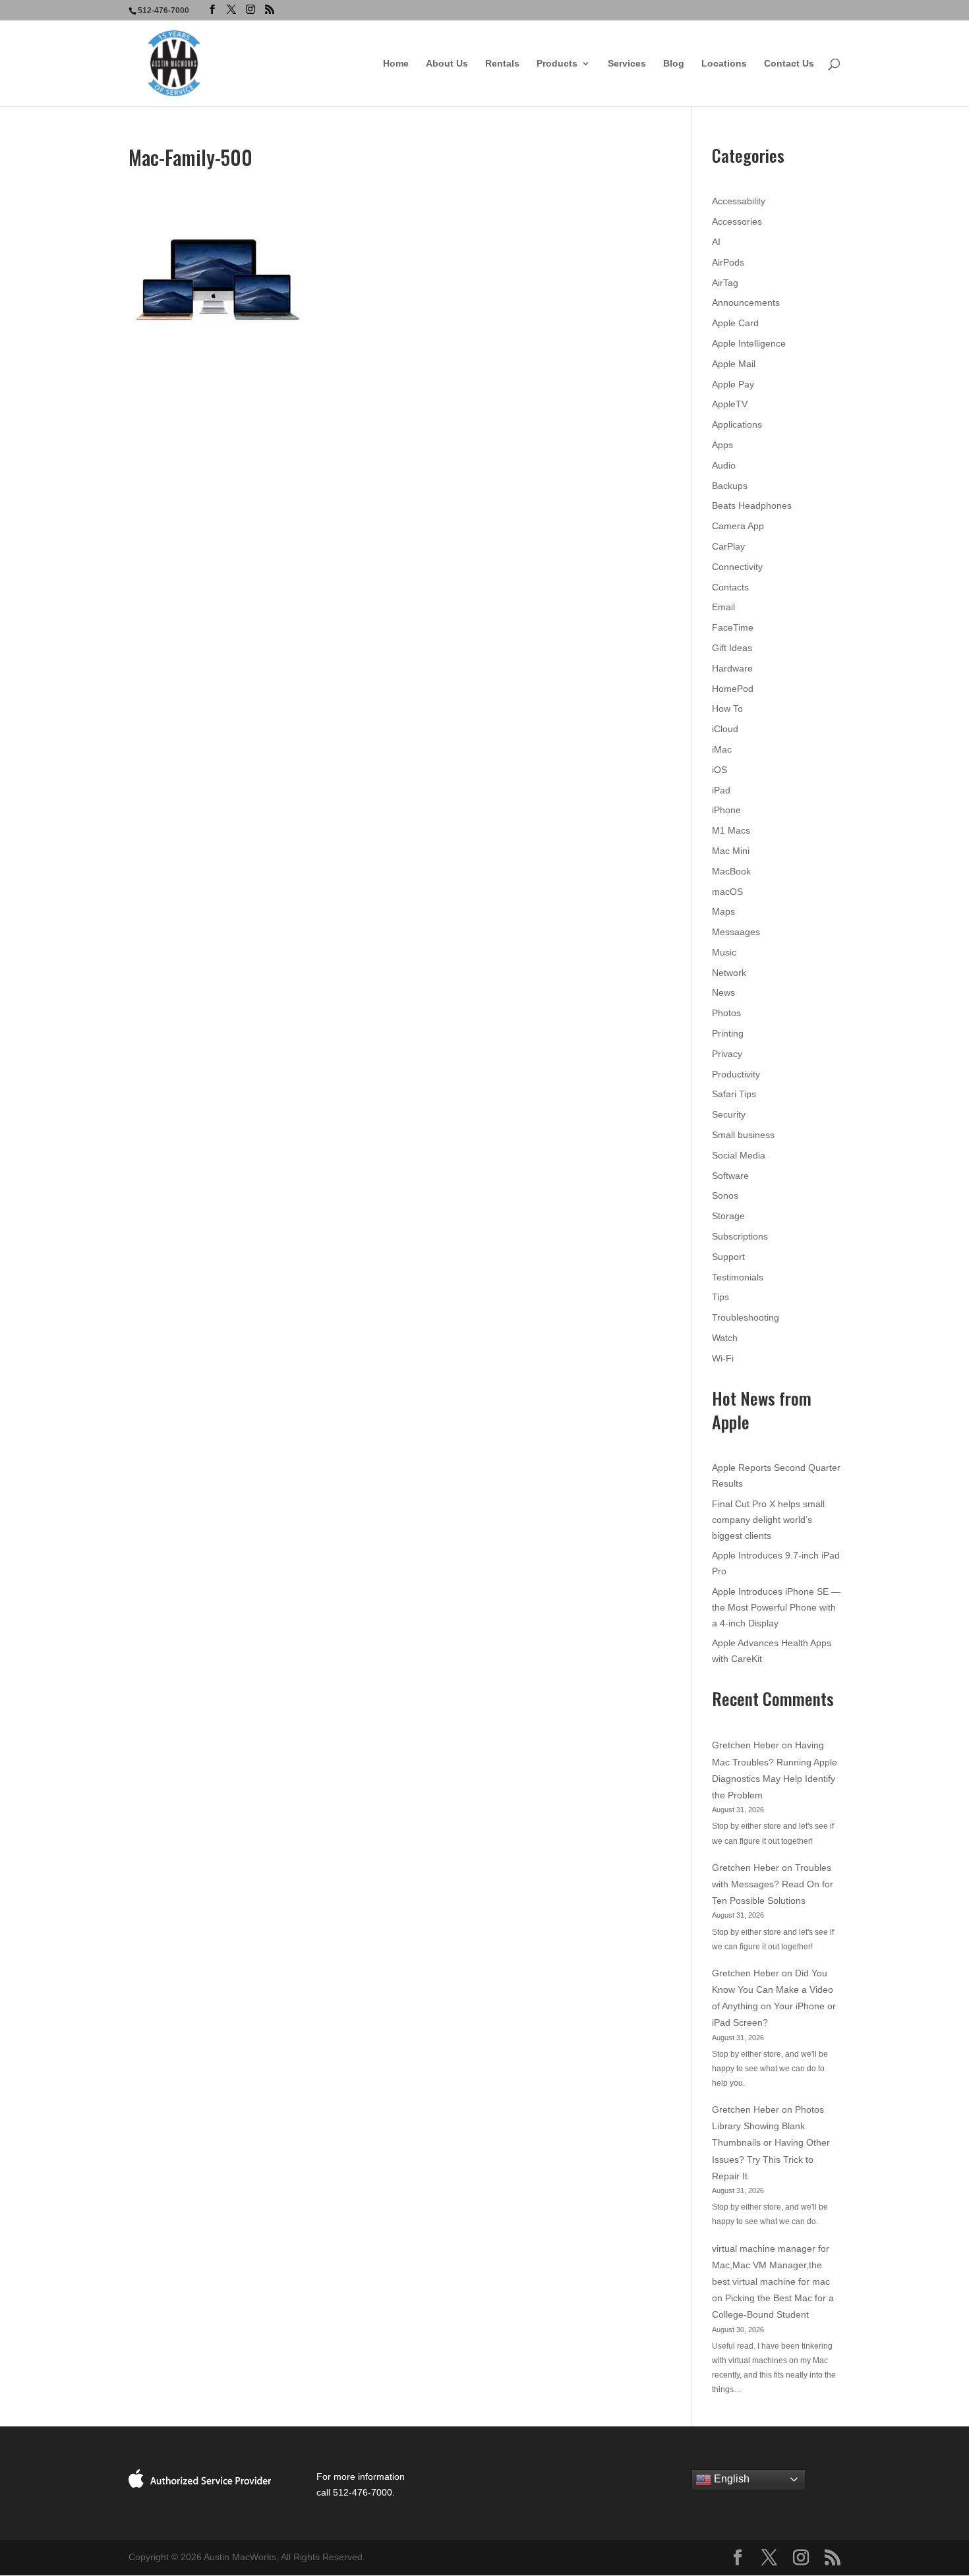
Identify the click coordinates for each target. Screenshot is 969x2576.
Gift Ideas (732, 648)
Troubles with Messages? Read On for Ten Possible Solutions (773, 1884)
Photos (726, 1013)
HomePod (733, 689)
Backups (730, 486)
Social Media (739, 1155)
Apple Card (735, 323)
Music (724, 952)
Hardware (732, 668)
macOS (727, 892)
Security (729, 1114)
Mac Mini (731, 851)
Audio (724, 465)
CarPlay (728, 546)
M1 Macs (731, 830)
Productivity (736, 1074)
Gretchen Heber (746, 1745)
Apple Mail (734, 364)
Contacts (730, 587)
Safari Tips (734, 1094)
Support (728, 1257)
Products (557, 64)
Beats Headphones (752, 505)
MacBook (731, 871)
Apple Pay (733, 384)
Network (729, 973)
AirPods (728, 262)
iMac (722, 749)
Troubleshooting (746, 1317)
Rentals (502, 64)
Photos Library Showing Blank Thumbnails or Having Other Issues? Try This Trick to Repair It (771, 2143)
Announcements (746, 302)
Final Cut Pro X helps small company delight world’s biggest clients (768, 1520)
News (723, 992)
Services (627, 64)
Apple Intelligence (749, 343)
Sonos (725, 1195)
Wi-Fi (723, 1358)
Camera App (738, 526)
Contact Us (789, 64)
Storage (728, 1216)
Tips (720, 1297)
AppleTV (730, 404)
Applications (737, 424)
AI (716, 242)
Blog (674, 64)
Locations (724, 64)
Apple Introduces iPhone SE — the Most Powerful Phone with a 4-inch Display (776, 1607)
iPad (721, 790)
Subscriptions (740, 1236)
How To (727, 708)
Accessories (737, 221)
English (730, 2479)
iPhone (726, 810)
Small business (743, 1135)
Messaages (736, 932)
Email (723, 607)
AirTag (725, 283)
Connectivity (737, 567)
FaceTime (733, 627)
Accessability (739, 201)
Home (396, 64)
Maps (723, 911)
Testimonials (738, 1277)
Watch (725, 1338)
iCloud (725, 729)
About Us (447, 64)
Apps (722, 445)
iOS (719, 770)
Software (730, 1176)
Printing (728, 1033)
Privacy (727, 1054)
